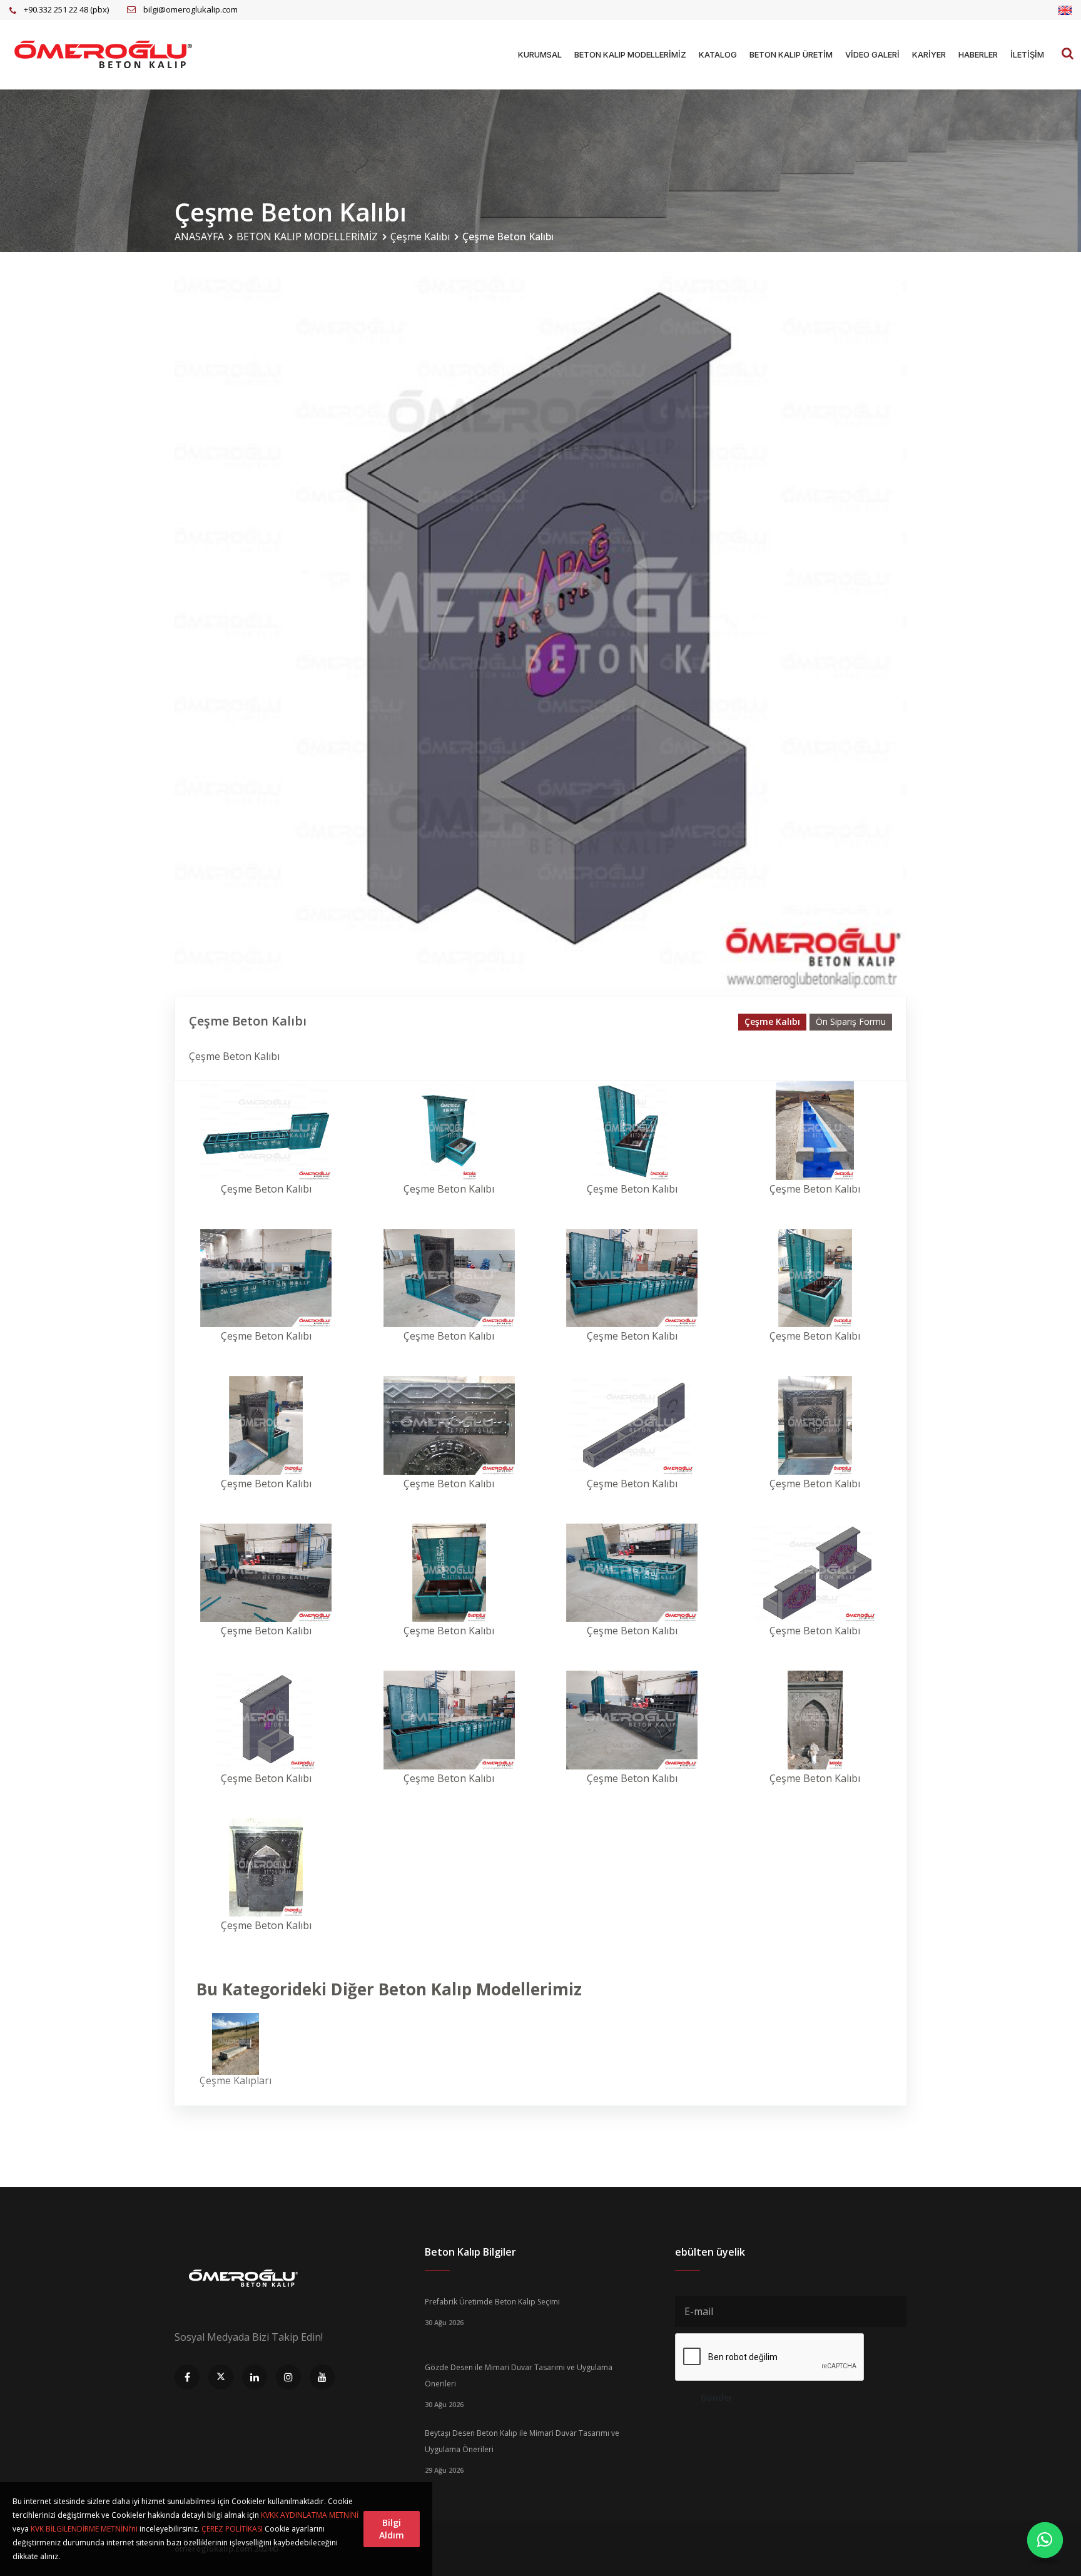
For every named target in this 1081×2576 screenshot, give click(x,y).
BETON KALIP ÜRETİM (791, 54)
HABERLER (978, 54)
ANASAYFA (199, 237)
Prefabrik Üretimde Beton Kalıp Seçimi (492, 2302)
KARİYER (929, 54)
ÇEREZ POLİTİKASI (232, 2529)
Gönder (717, 2397)
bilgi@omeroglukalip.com (190, 9)
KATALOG (718, 54)
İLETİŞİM (1027, 54)
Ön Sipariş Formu (851, 1021)
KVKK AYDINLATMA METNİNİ (310, 2515)
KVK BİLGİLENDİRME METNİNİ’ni (84, 2529)
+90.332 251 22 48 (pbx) (66, 9)
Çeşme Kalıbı (420, 237)
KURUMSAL (540, 54)
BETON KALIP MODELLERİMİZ (630, 54)
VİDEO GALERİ (872, 54)
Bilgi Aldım (392, 2529)
